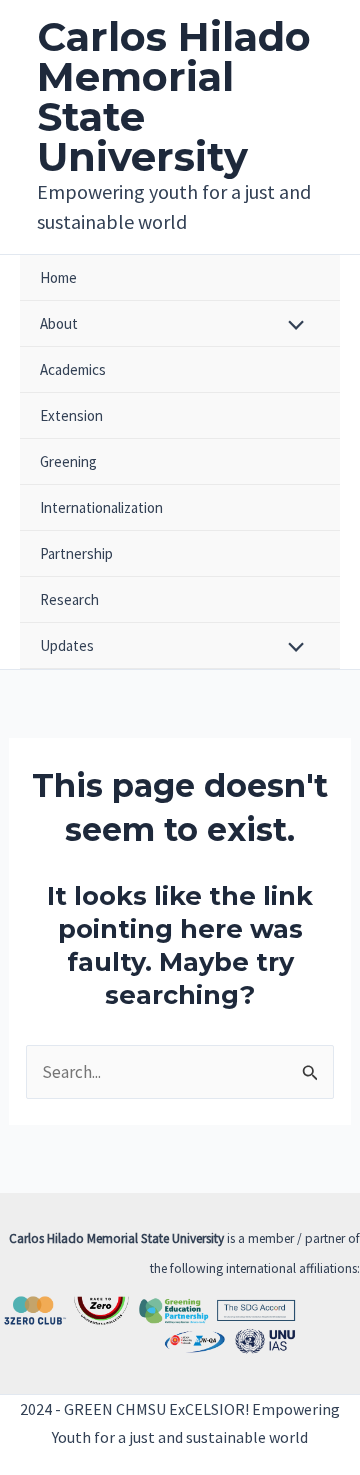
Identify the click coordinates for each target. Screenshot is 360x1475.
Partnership (76, 553)
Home (58, 277)
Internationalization (101, 507)
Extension (71, 415)
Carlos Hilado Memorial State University (174, 96)
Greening (68, 461)
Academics (73, 369)
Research (69, 599)
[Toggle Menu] (291, 326)
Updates (67, 645)
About (59, 323)
